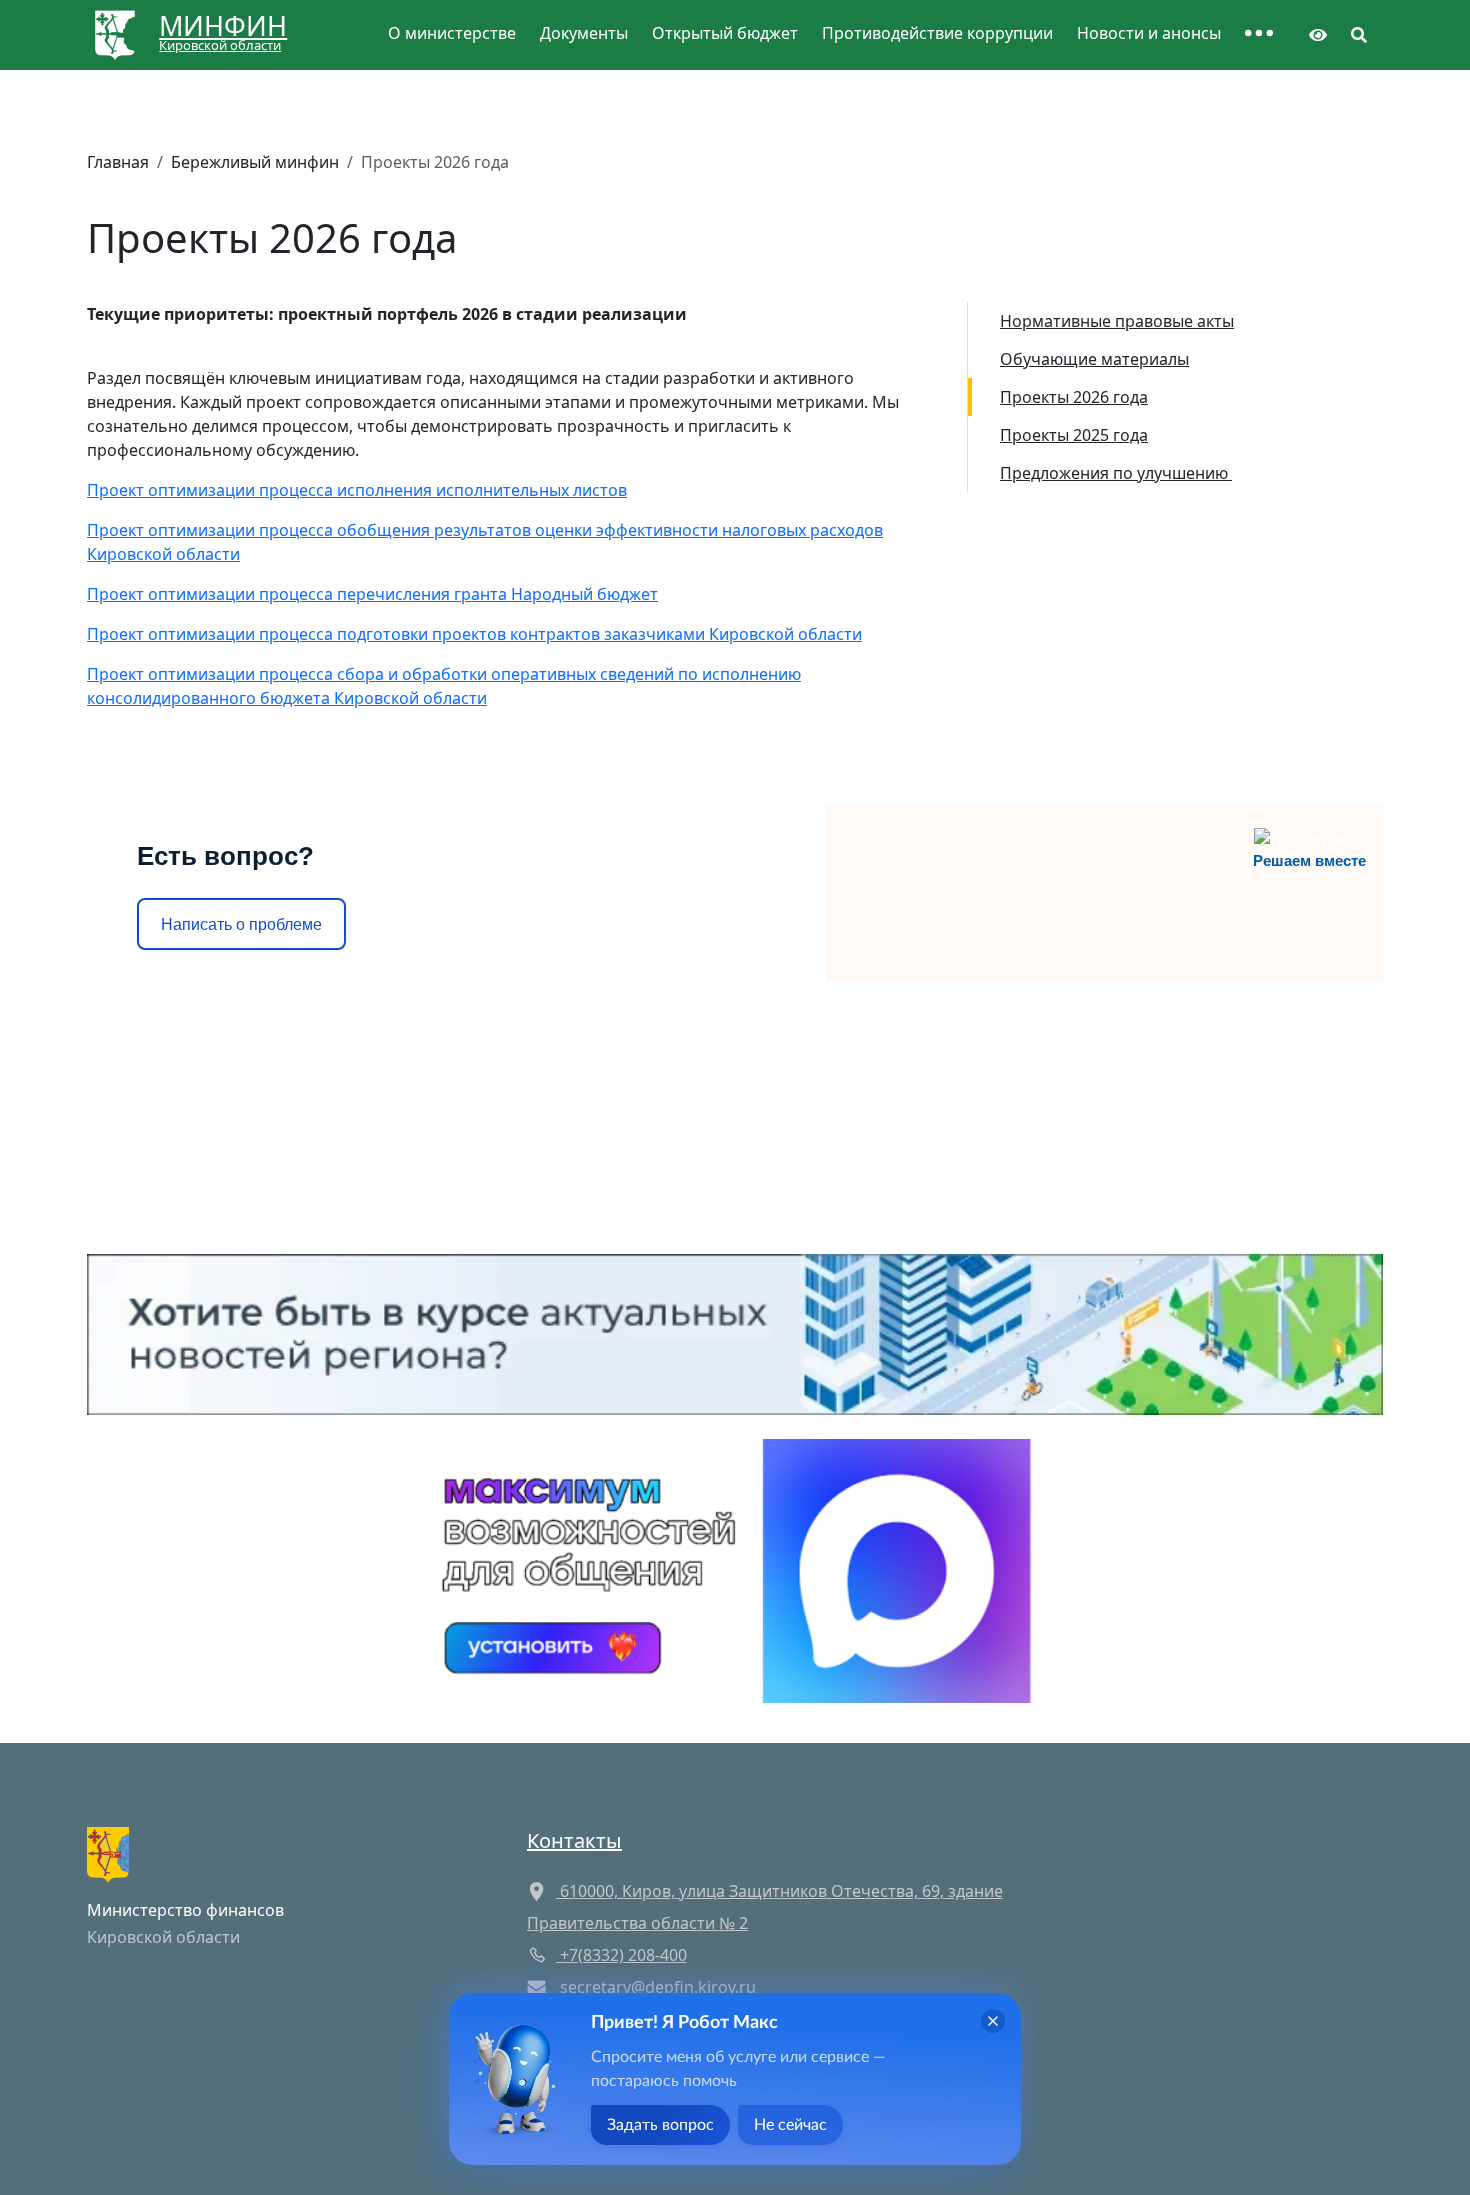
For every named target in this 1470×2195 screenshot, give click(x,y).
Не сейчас (790, 2125)
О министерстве (452, 33)
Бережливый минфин (255, 162)
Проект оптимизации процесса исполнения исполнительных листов (357, 490)
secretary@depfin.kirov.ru (658, 1987)
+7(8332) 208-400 (621, 1955)
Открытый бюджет (725, 33)
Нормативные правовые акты (1117, 321)
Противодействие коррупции (937, 33)
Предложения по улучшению (1116, 473)
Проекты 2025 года (1074, 435)
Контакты (574, 1840)
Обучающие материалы (1094, 359)
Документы (584, 33)
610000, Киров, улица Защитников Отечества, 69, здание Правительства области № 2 (765, 1907)
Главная (118, 162)
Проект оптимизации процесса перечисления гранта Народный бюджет (372, 594)
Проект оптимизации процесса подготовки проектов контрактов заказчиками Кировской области (474, 634)
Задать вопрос (660, 2125)
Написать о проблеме (241, 924)
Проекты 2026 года (1074, 397)
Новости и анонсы (1149, 33)
